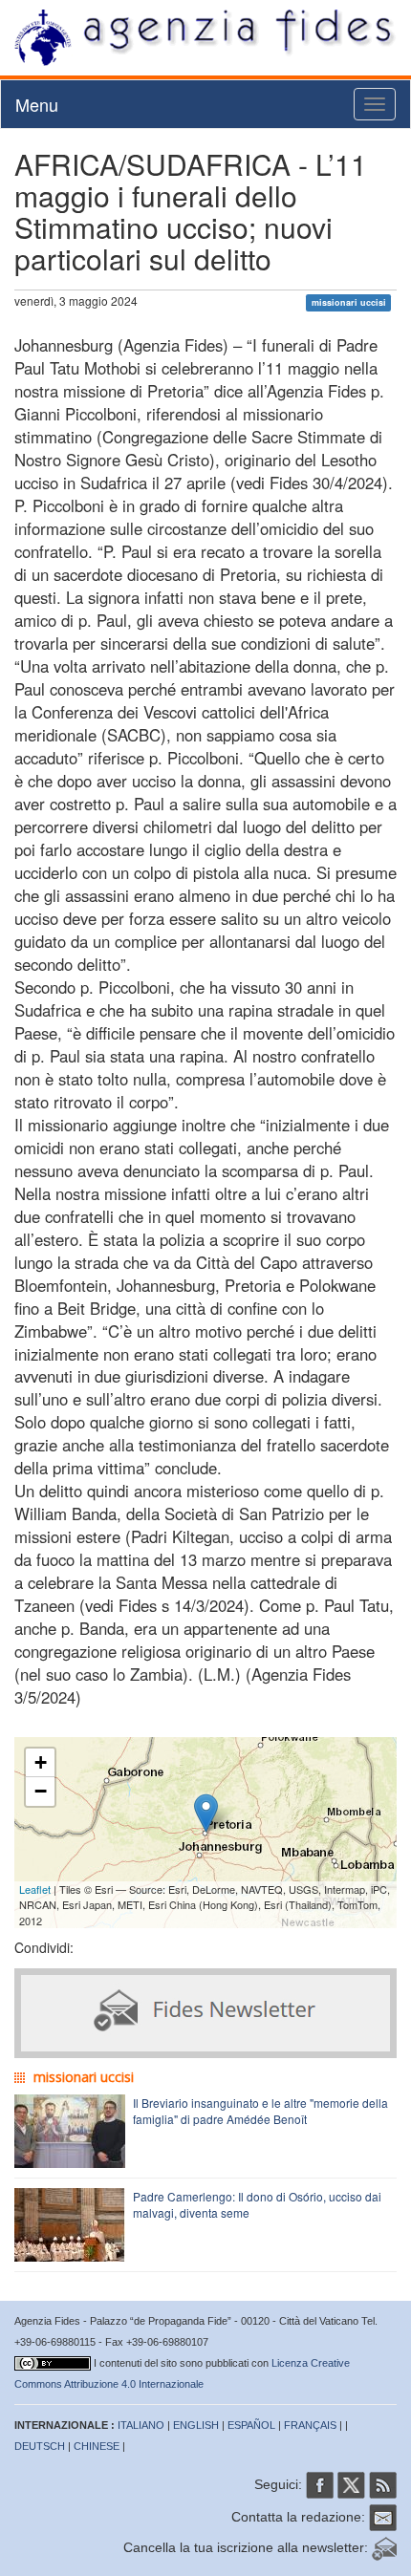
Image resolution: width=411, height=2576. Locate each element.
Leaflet (35, 1889)
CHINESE (97, 2446)
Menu (37, 104)
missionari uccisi (349, 302)
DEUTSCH (40, 2446)
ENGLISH (196, 2425)
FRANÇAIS (310, 2425)
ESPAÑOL (251, 2425)
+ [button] (41, 1762)
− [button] (41, 1791)
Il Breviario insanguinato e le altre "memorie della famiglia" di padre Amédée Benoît (260, 2111)
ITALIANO (141, 2425)
